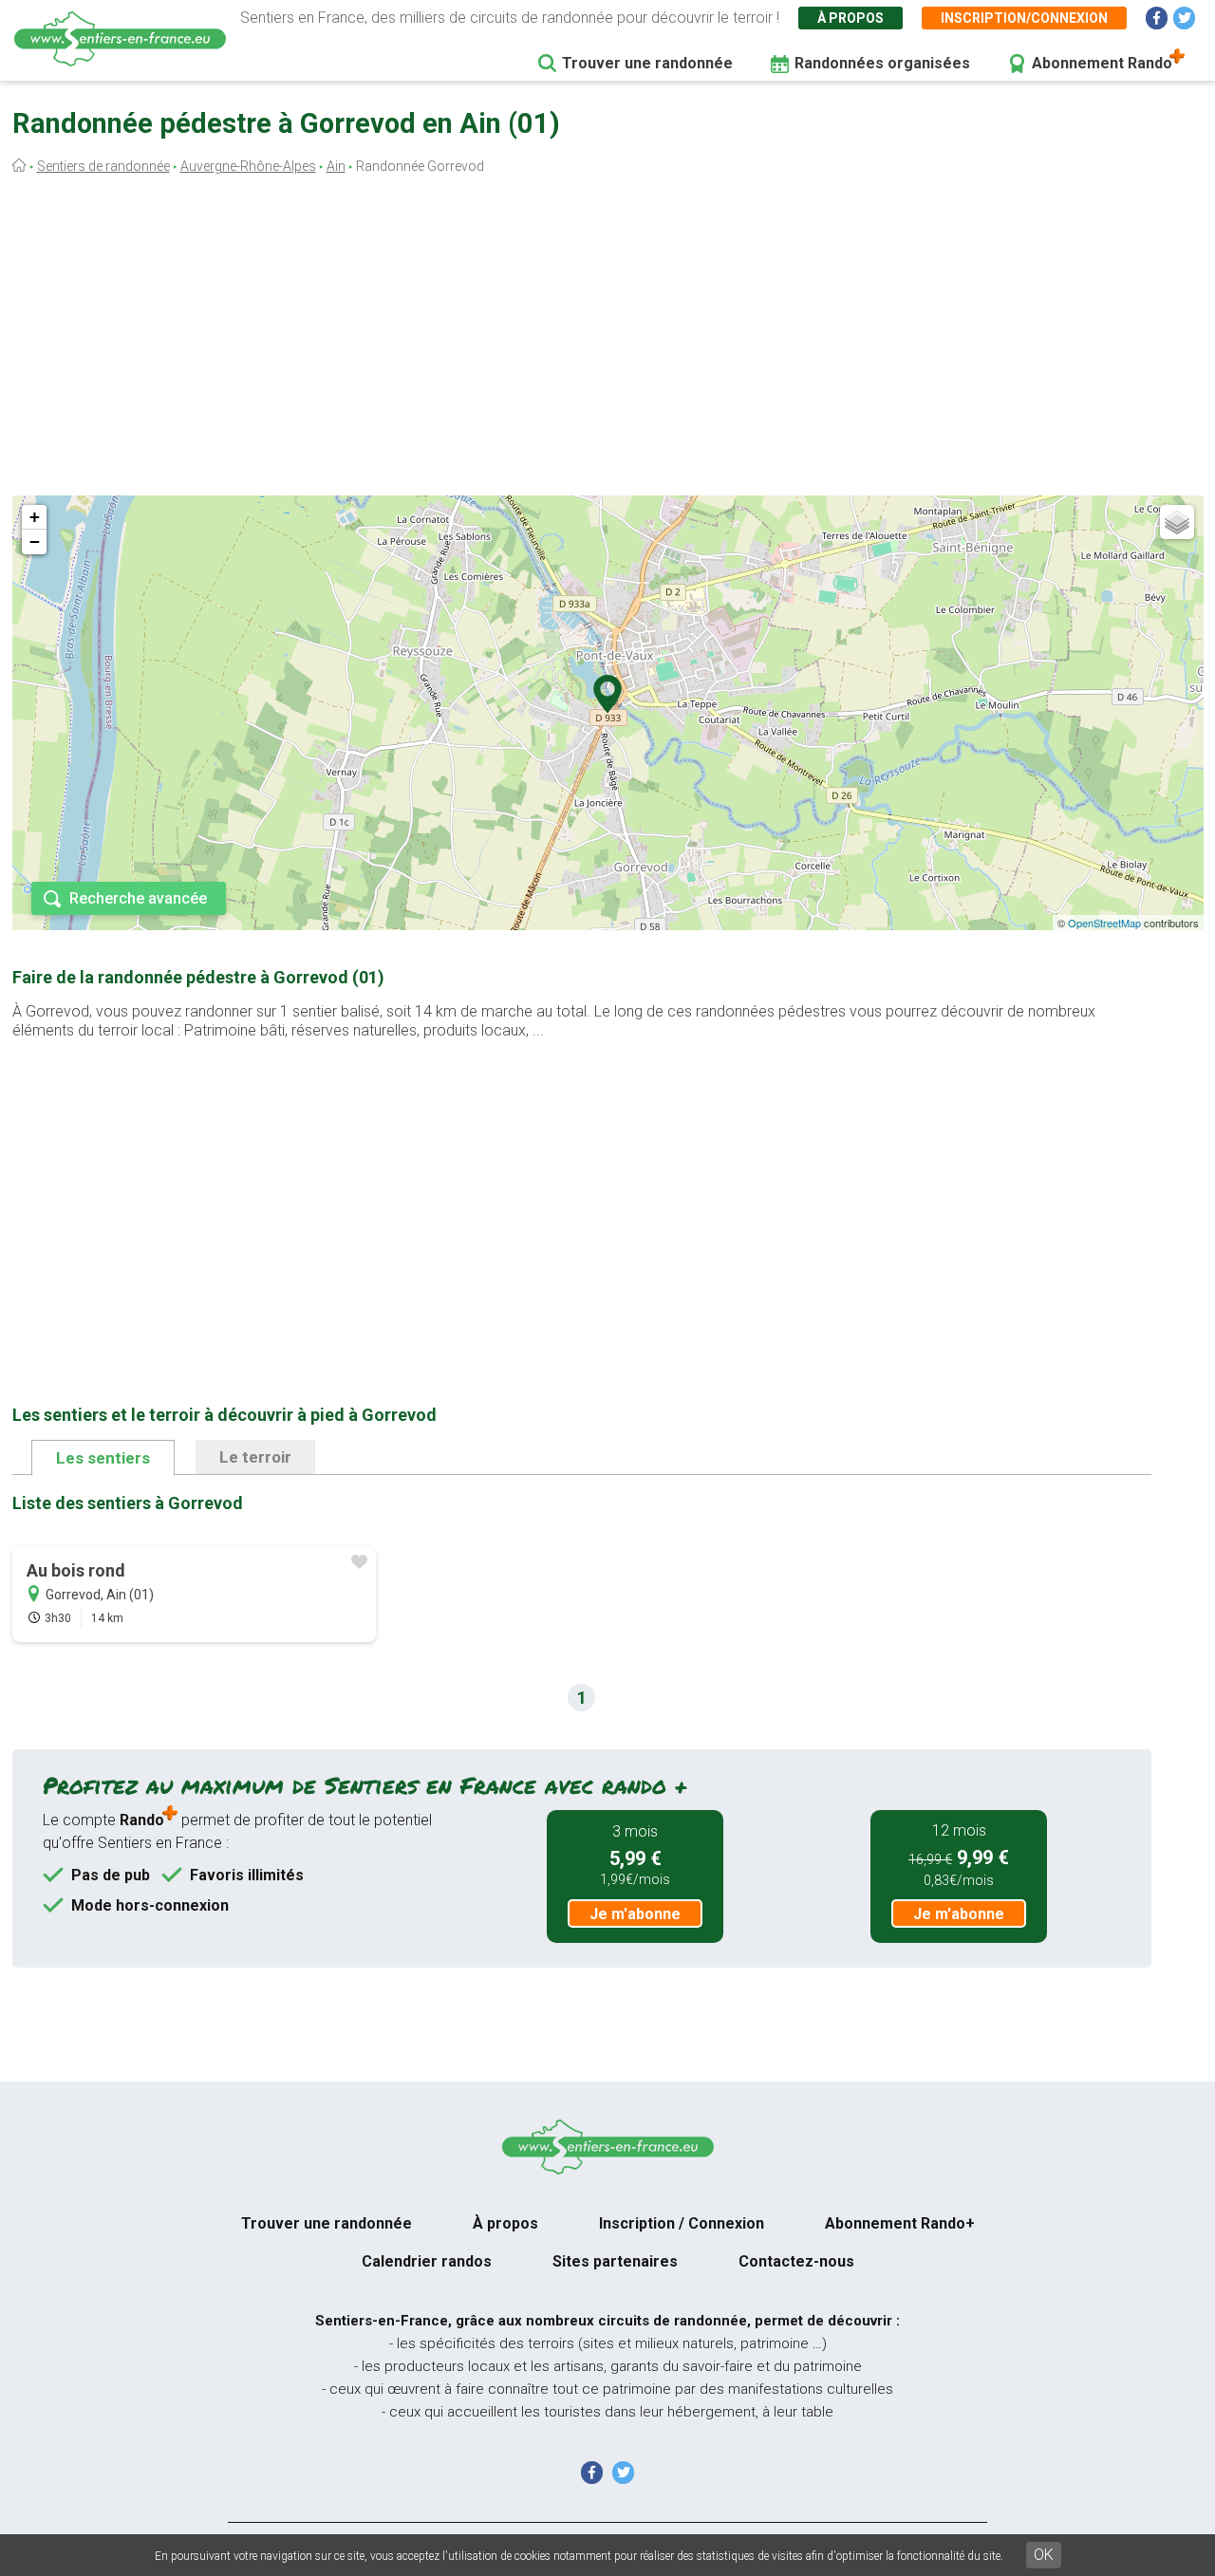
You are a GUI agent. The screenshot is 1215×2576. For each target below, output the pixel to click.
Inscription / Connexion (682, 2223)
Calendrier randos (427, 2261)
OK (1044, 2555)
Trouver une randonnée (647, 63)
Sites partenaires (615, 2261)
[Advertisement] (607, 340)
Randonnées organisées (882, 63)
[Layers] (1177, 522)
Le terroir (255, 1457)
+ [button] (35, 517)
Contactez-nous (796, 2261)
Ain (336, 166)
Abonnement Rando (1102, 63)
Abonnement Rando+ (900, 2223)
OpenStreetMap (1104, 923)
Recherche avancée (138, 898)
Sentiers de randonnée (103, 166)
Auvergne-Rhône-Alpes (248, 166)
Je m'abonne (635, 1914)
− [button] (35, 541)
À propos (850, 18)
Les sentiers (103, 1458)
